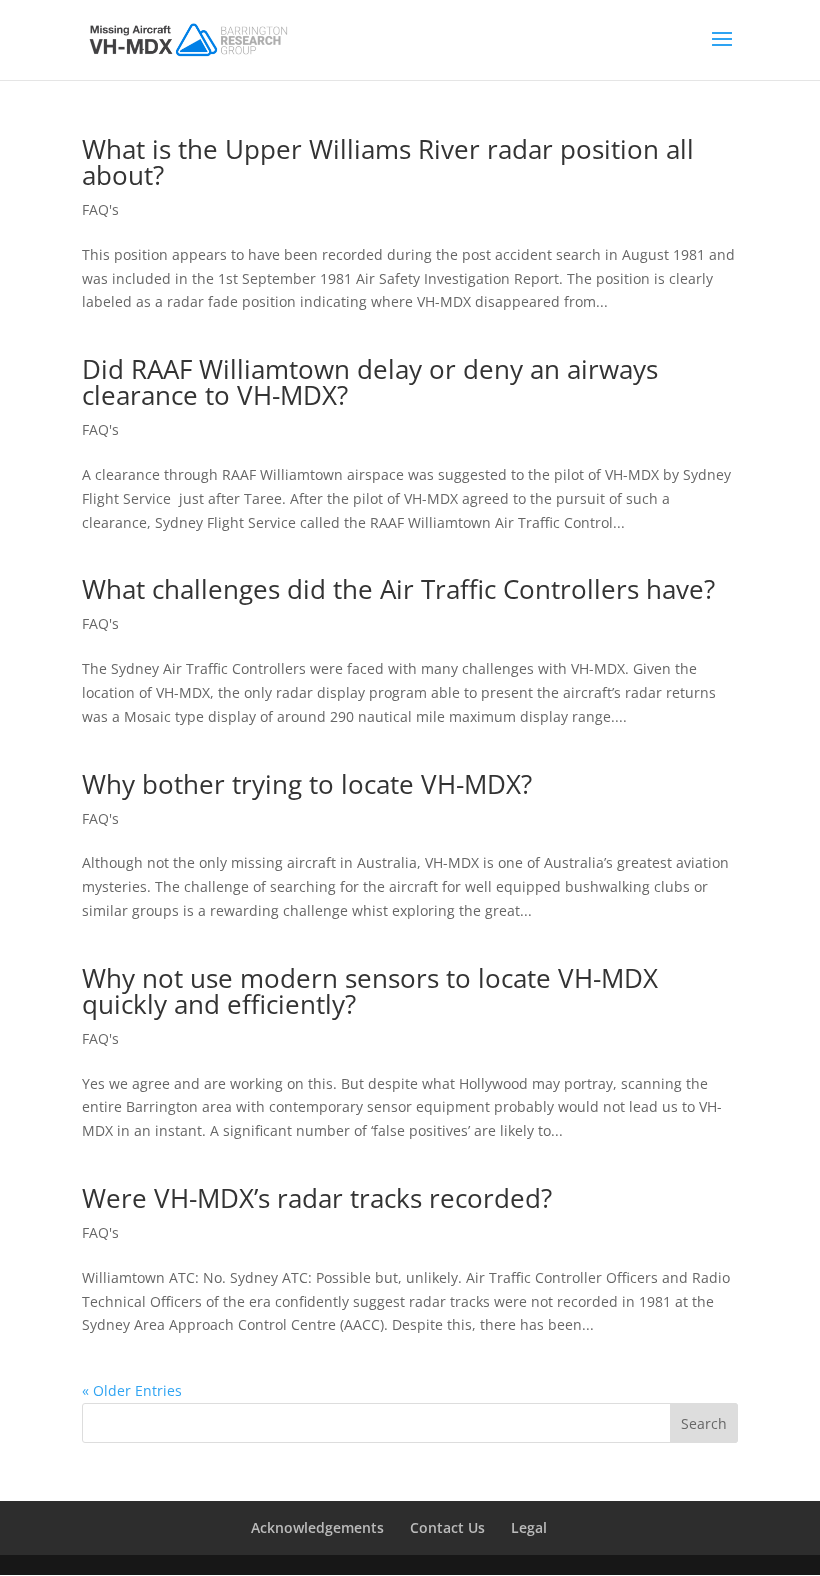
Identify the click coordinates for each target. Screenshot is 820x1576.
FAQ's (100, 209)
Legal (529, 1527)
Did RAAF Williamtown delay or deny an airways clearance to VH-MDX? (370, 382)
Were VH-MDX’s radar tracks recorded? (317, 1198)
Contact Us (447, 1527)
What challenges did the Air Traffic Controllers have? (398, 589)
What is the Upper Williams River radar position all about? (388, 162)
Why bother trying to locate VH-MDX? (307, 784)
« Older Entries (132, 1390)
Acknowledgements (317, 1527)
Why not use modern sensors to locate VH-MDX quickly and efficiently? (370, 991)
